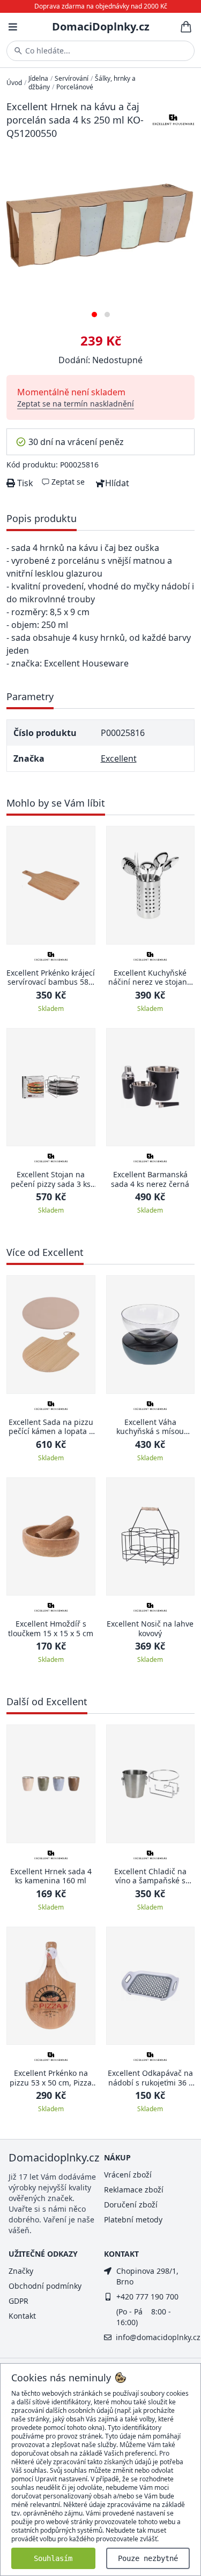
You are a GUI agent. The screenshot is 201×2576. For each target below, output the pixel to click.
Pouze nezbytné (148, 2558)
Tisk (24, 483)
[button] (94, 310)
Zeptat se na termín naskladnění (76, 404)
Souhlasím (53, 2558)
